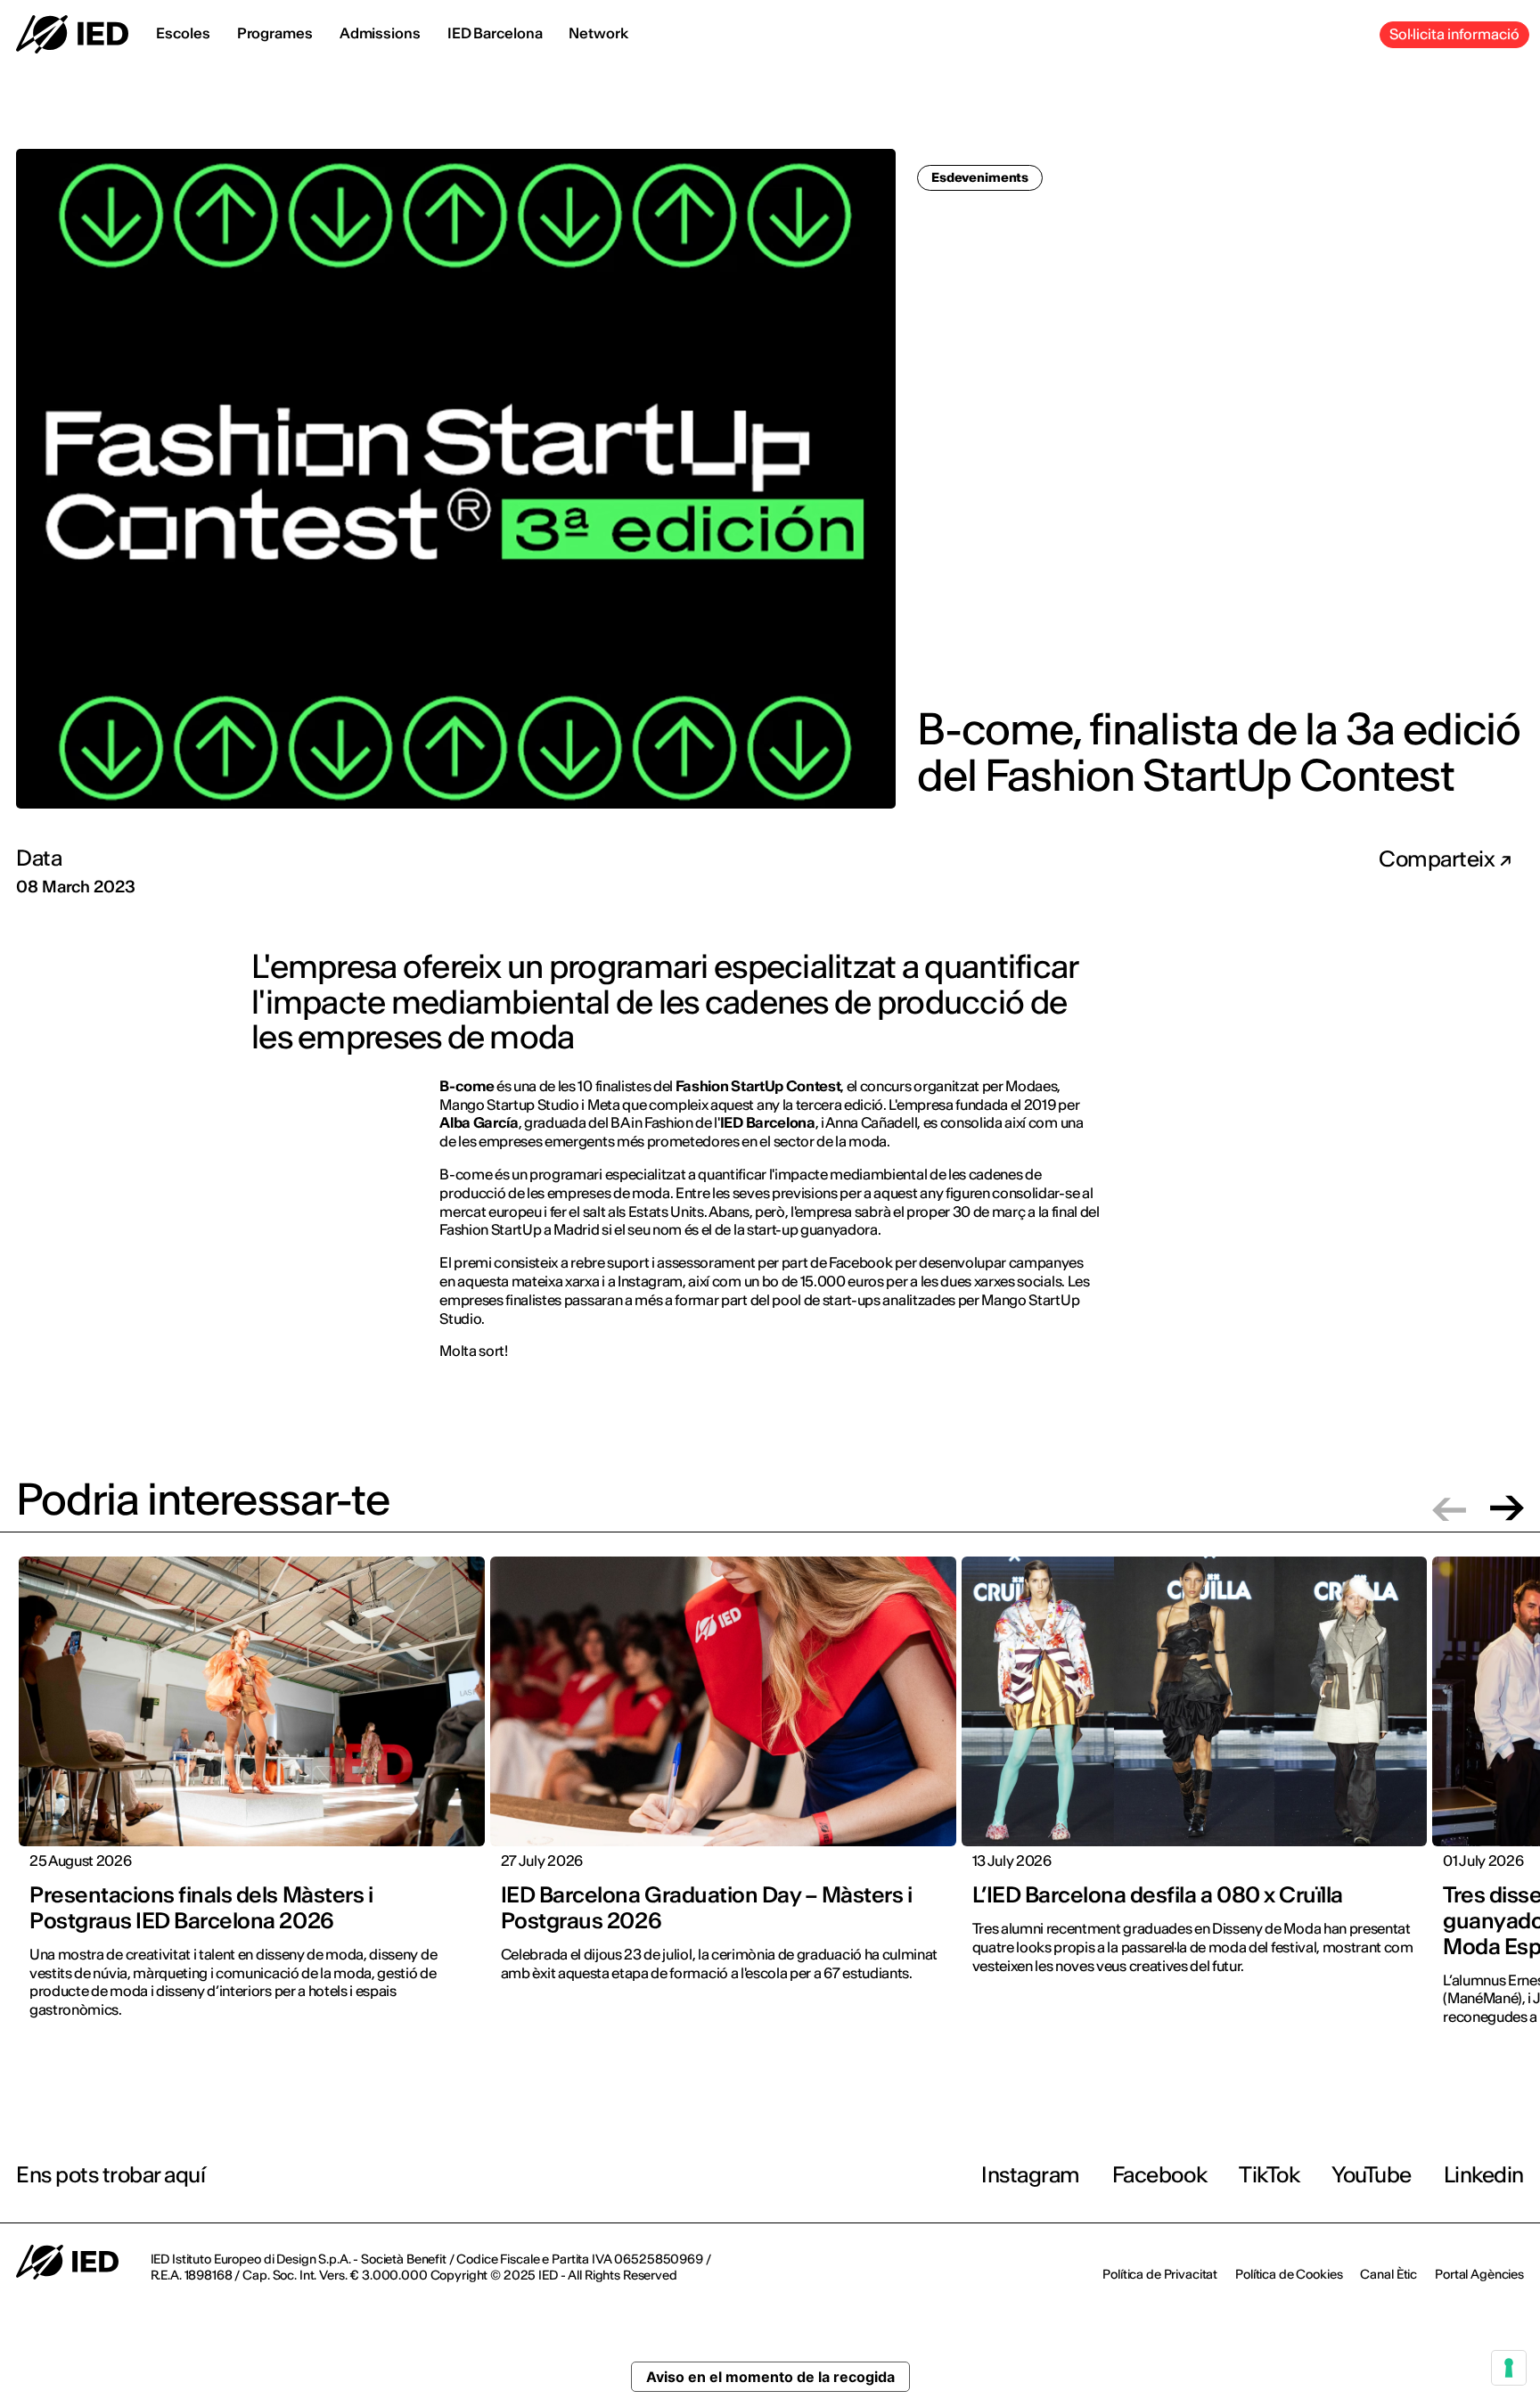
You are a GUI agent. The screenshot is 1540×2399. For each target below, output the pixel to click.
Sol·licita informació (1454, 34)
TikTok (1269, 2175)
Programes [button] (275, 33)
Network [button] (598, 33)
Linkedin (1484, 2175)
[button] (1449, 1508)
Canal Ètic (1388, 2274)
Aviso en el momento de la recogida (770, 2377)
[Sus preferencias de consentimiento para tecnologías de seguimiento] (1509, 2368)
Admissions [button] (380, 33)
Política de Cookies (1289, 2274)
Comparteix (1439, 859)
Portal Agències (1479, 2274)
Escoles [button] (183, 33)
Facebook (1159, 2175)
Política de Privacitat (1160, 2274)
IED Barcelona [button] (495, 33)
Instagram (1031, 2175)
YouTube (1372, 2175)
